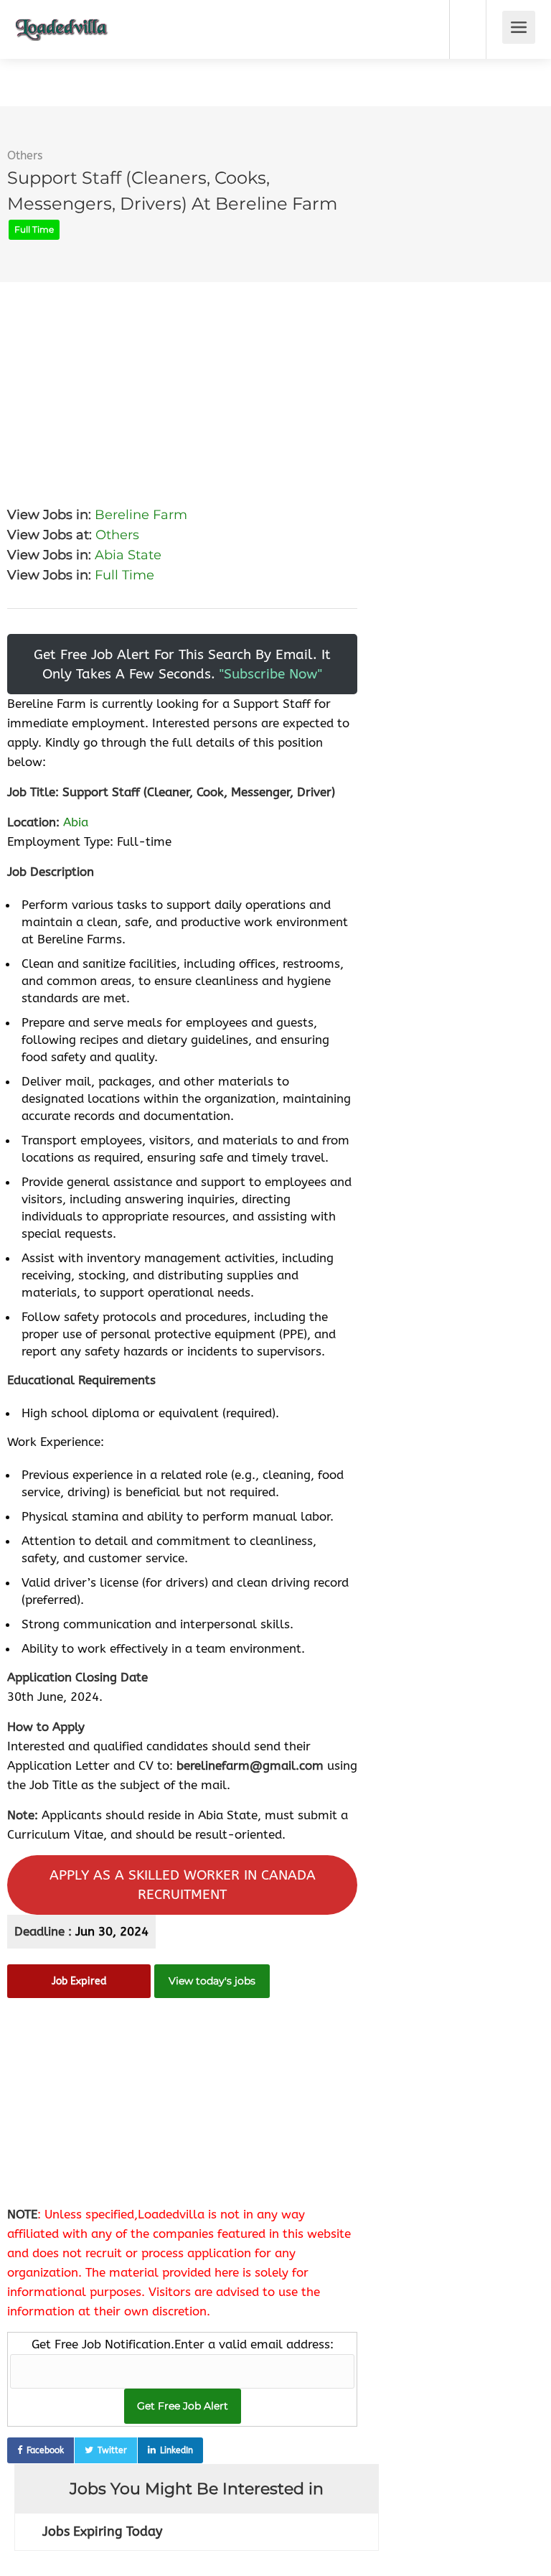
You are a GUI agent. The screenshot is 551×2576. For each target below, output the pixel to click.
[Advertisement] (182, 383)
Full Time (124, 575)
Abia (76, 822)
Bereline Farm (141, 515)
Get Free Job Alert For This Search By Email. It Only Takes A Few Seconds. (182, 664)
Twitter (112, 2450)
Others (25, 155)
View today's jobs (212, 1981)
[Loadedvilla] (62, 19)
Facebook (45, 2450)
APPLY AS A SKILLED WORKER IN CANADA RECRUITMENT (183, 1885)
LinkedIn (176, 2450)
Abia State (128, 555)
